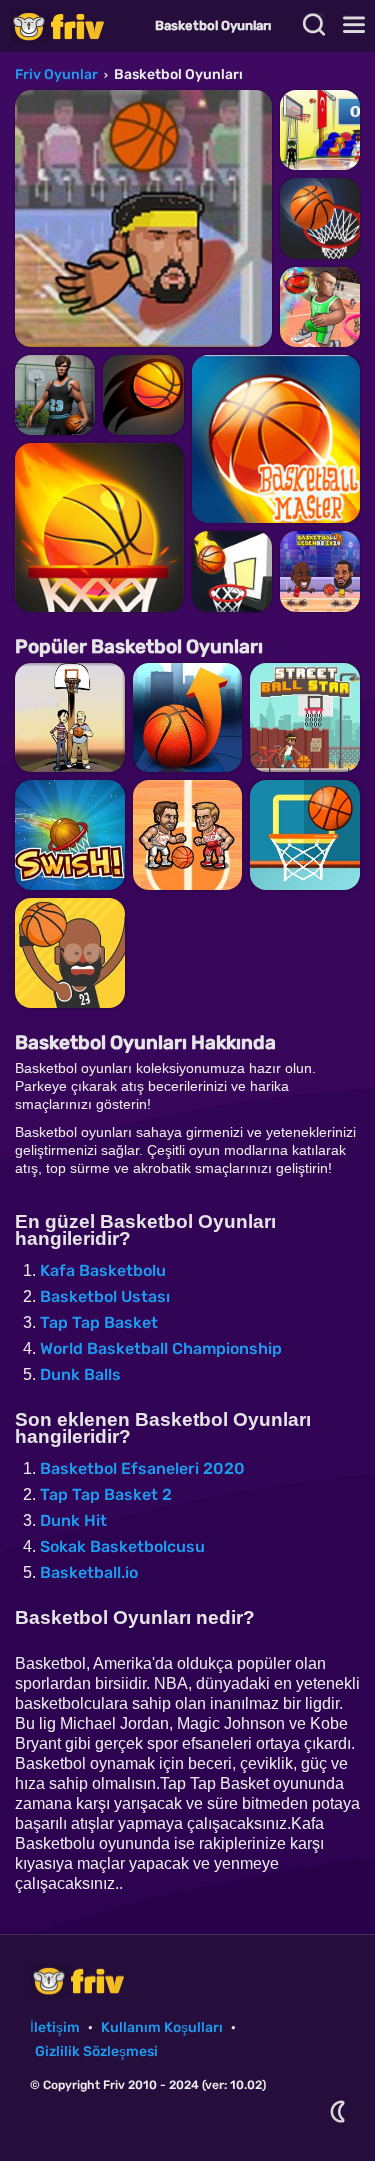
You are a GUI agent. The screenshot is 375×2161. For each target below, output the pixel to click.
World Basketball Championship (161, 1348)
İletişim (55, 2027)
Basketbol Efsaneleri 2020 (142, 1468)
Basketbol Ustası (105, 1296)
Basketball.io (89, 1572)
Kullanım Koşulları (162, 2027)
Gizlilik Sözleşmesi (96, 2051)
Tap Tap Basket (99, 1322)
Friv (75, 25)
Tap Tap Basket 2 (106, 1494)
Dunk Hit (73, 1520)
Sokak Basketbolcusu (122, 1546)
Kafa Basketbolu (103, 1270)
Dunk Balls (80, 1374)
